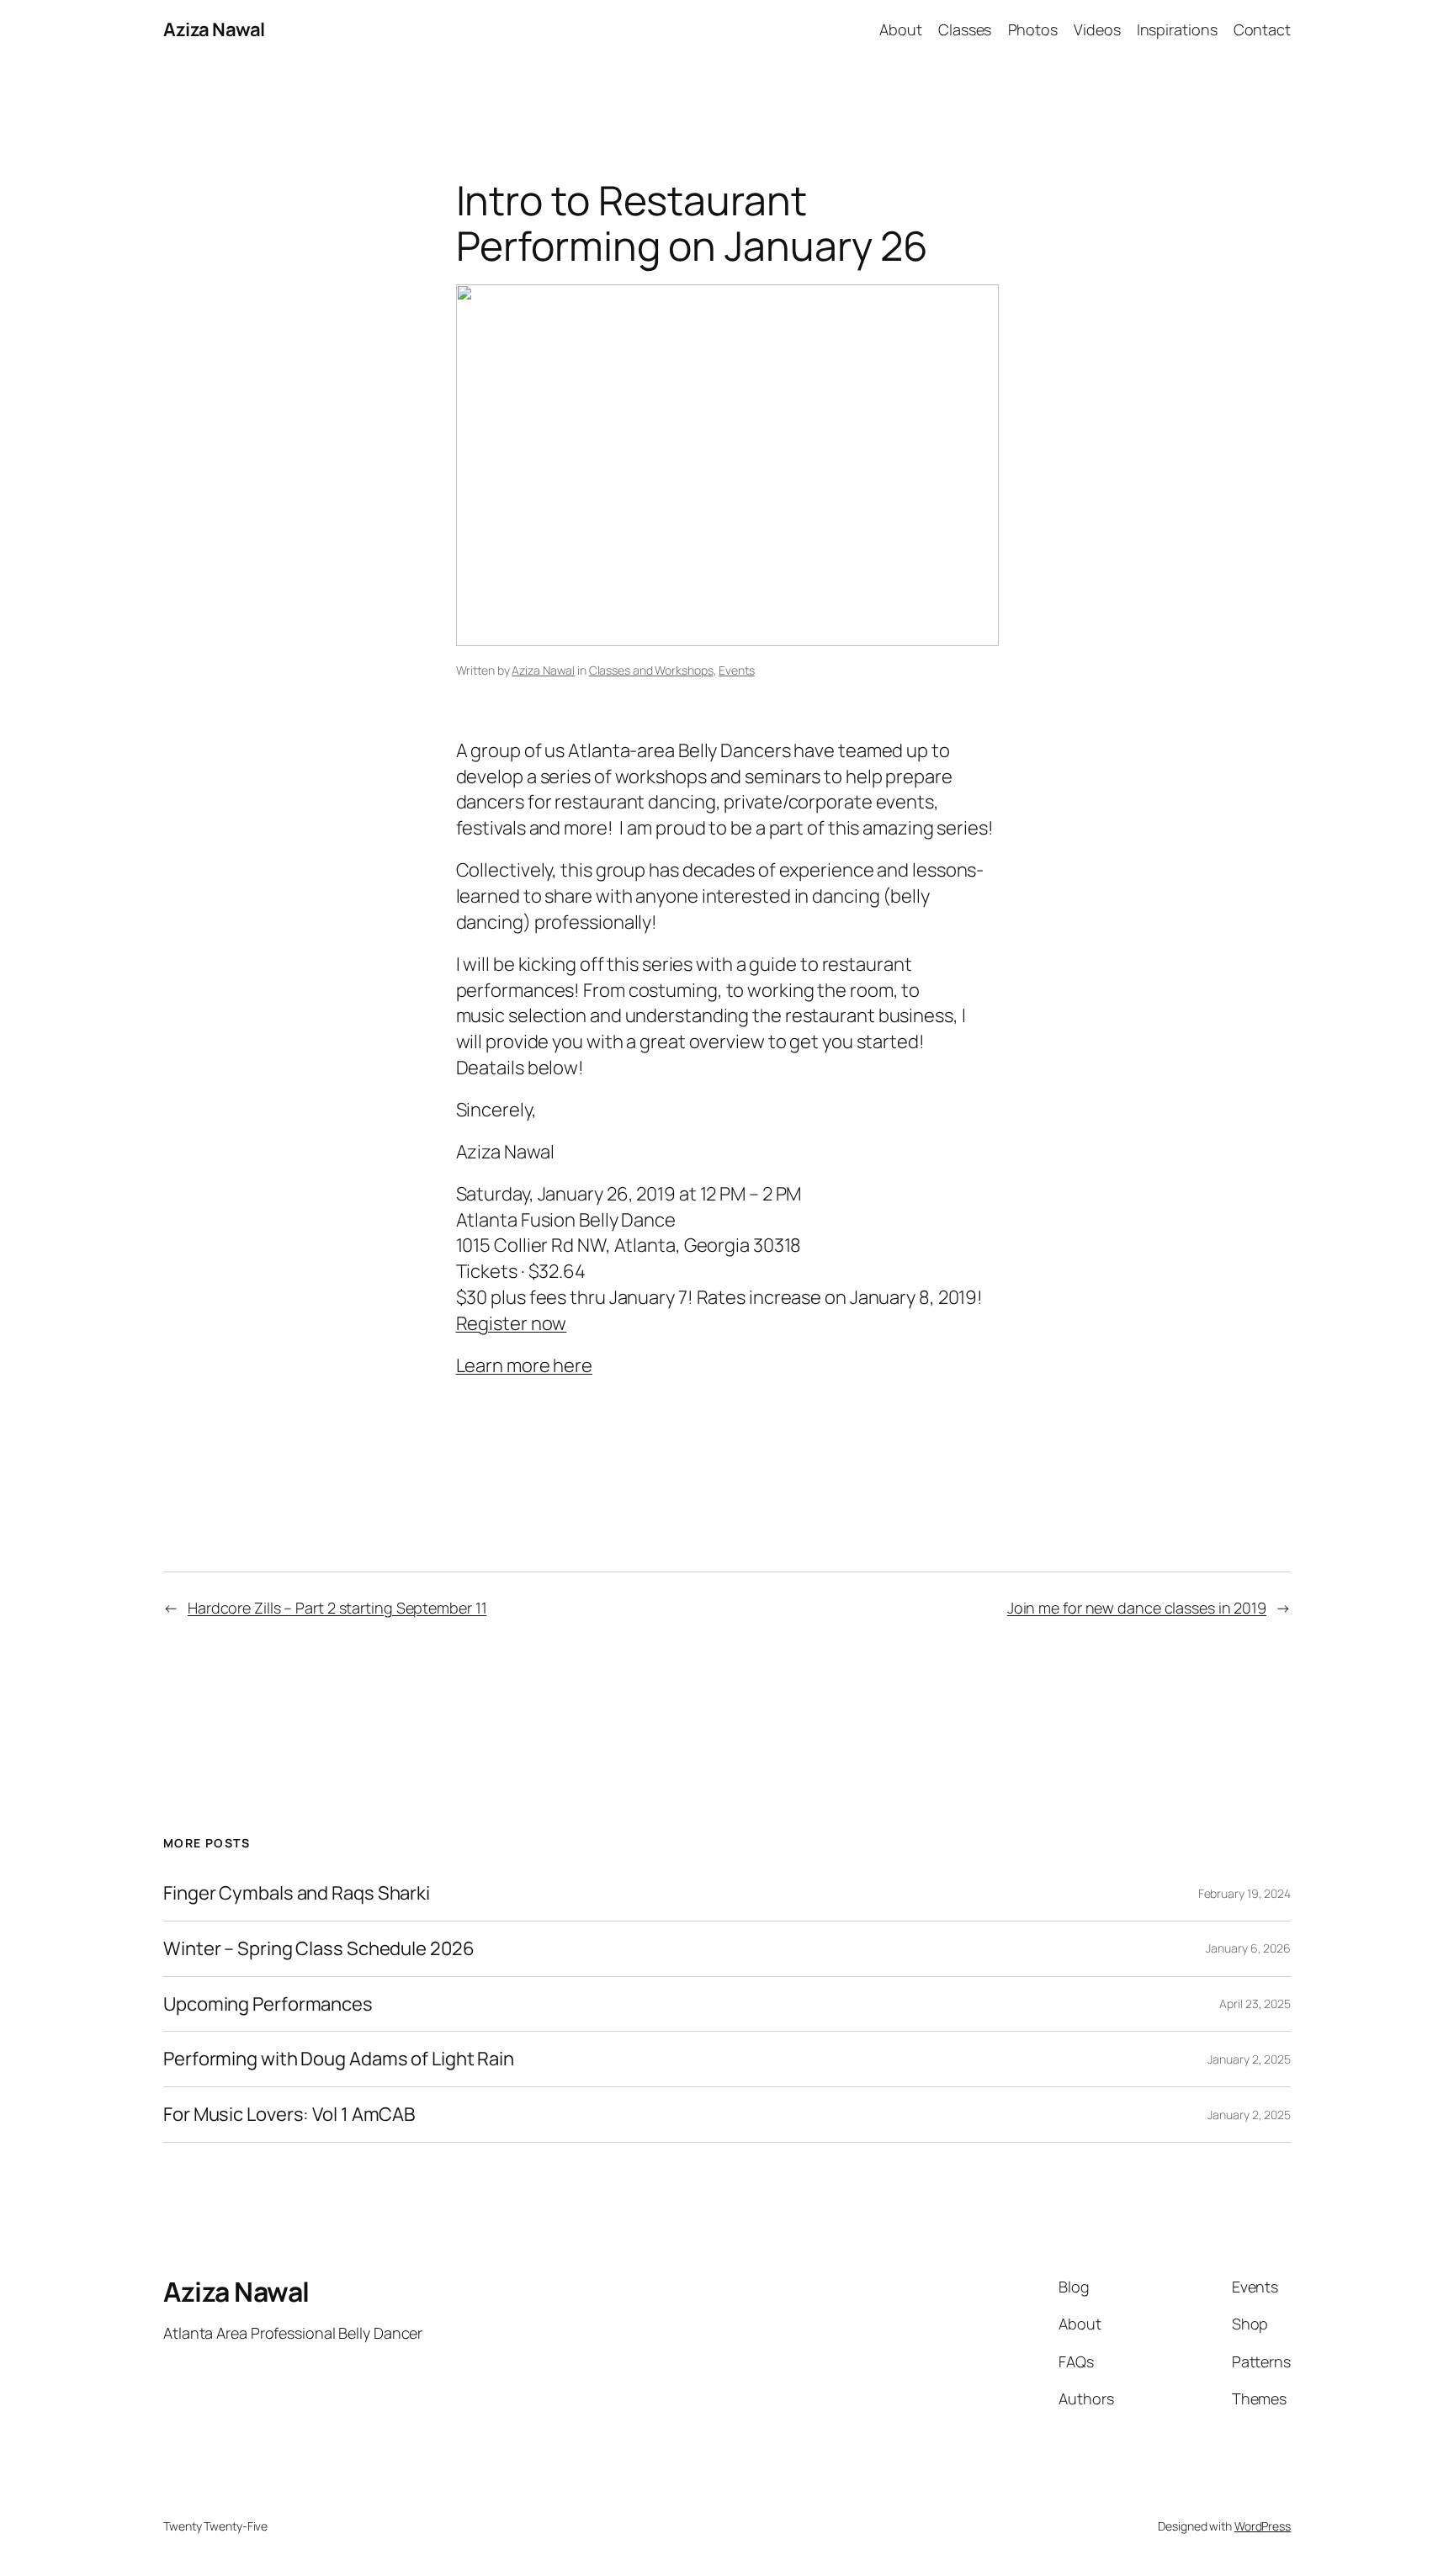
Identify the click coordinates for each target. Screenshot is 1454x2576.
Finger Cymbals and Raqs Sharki (297, 1893)
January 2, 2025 (1249, 2059)
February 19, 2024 (1244, 1893)
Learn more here (525, 1365)
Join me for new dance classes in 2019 (1137, 1608)
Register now (512, 1323)
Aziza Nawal (214, 29)
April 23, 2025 (1255, 2004)
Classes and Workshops (651, 670)
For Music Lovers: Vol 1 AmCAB (289, 2115)
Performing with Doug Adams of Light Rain (339, 2059)
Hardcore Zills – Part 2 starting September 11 (337, 1608)
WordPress (1263, 2526)
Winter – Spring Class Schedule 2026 (319, 1949)
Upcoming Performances (268, 2004)
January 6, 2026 (1248, 1948)
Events (736, 670)
